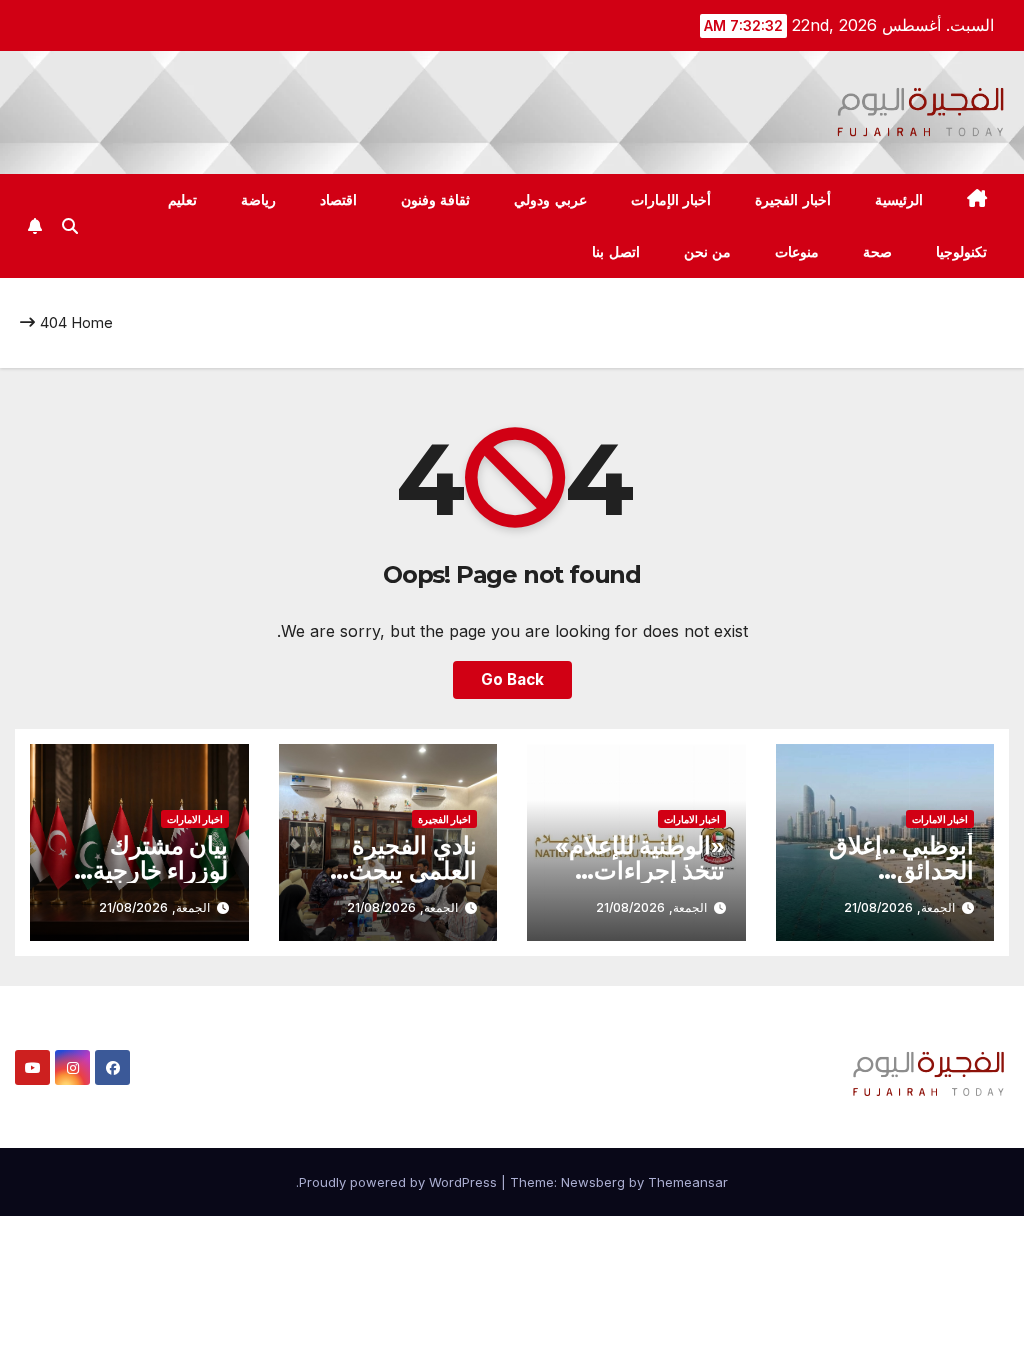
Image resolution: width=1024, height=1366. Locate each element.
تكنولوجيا (961, 252)
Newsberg (593, 1182)
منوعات (797, 252)
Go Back (512, 679)
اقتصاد (338, 200)
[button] (70, 226)
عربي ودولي (550, 200)
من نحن (708, 252)
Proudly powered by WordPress (400, 1182)
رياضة (258, 200)
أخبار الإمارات (671, 200)
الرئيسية (899, 200)
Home (92, 322)
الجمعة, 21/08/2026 (899, 907)
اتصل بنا (616, 252)
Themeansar (688, 1182)
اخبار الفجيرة (444, 819)
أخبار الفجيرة (793, 200)
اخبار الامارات (940, 819)
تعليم (182, 200)
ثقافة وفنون (436, 200)
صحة (877, 252)
